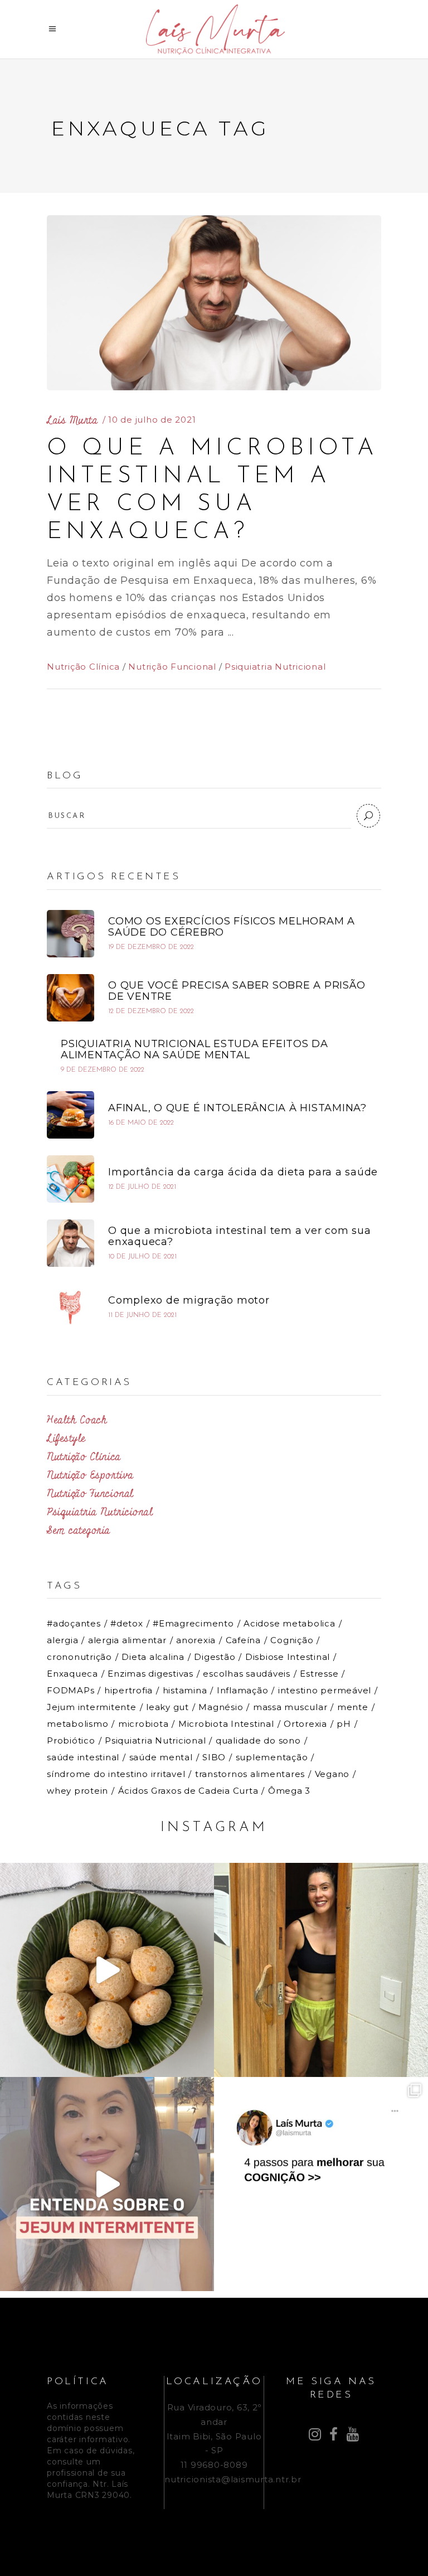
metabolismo (77, 1724)
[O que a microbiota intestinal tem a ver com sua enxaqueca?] (214, 303)
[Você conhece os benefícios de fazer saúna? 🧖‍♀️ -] (321, 1970)
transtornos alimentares (250, 1774)
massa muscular (290, 1707)
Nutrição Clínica (83, 667)
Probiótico (71, 1740)
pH (344, 1724)
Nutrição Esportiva (90, 1475)
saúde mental (161, 1757)
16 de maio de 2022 (141, 1123)
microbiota (144, 1724)
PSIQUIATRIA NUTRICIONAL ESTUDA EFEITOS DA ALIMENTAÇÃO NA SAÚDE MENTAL (194, 1049)
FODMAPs (70, 1690)
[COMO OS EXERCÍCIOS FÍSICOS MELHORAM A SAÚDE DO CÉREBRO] (70, 934)
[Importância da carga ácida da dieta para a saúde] (70, 1179)
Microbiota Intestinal (226, 1724)
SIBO (214, 1757)
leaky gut (167, 1707)
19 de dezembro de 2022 (151, 947)
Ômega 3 (289, 1791)
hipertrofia (128, 1690)
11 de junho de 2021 (142, 1315)
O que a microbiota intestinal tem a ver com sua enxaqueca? (239, 1236)
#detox (127, 1623)
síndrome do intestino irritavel (116, 1774)
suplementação (272, 1757)
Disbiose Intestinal (288, 1657)
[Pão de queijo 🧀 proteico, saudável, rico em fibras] (107, 1970)
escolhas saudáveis (247, 1674)
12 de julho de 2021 (142, 1187)
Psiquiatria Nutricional (275, 667)
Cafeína (243, 1640)
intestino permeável (325, 1690)
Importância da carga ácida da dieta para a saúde (243, 1172)
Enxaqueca (72, 1674)
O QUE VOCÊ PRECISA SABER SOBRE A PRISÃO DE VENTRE (237, 991)
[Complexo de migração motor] (70, 1307)
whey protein (77, 1791)
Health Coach (77, 1420)
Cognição (292, 1640)
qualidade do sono (258, 1740)
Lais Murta (72, 420)
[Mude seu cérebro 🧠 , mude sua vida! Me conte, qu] (321, 2184)
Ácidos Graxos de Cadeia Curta (188, 1791)
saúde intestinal (83, 1757)
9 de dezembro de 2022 (103, 1070)
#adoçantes (74, 1623)
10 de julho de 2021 (152, 420)
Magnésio (221, 1707)
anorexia (196, 1640)
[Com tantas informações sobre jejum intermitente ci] (107, 2184)
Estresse (319, 1674)
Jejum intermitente (92, 1707)
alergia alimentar (127, 1640)
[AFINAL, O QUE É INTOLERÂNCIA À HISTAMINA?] (70, 1115)
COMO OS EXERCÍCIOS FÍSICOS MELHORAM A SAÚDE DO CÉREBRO (232, 927)
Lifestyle (66, 1439)
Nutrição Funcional (172, 667)
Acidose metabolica (290, 1623)
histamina (185, 1690)
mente (353, 1707)
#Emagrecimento (193, 1623)
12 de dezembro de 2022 (151, 1011)
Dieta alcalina (153, 1657)
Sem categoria (79, 1531)
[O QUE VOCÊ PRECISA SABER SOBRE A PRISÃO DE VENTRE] (70, 998)
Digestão (215, 1657)
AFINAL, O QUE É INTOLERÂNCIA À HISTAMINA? (237, 1108)
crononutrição (79, 1657)
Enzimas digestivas (150, 1674)
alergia (62, 1640)
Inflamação (243, 1690)
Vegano (332, 1774)
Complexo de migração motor (189, 1300)
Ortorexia (305, 1724)
